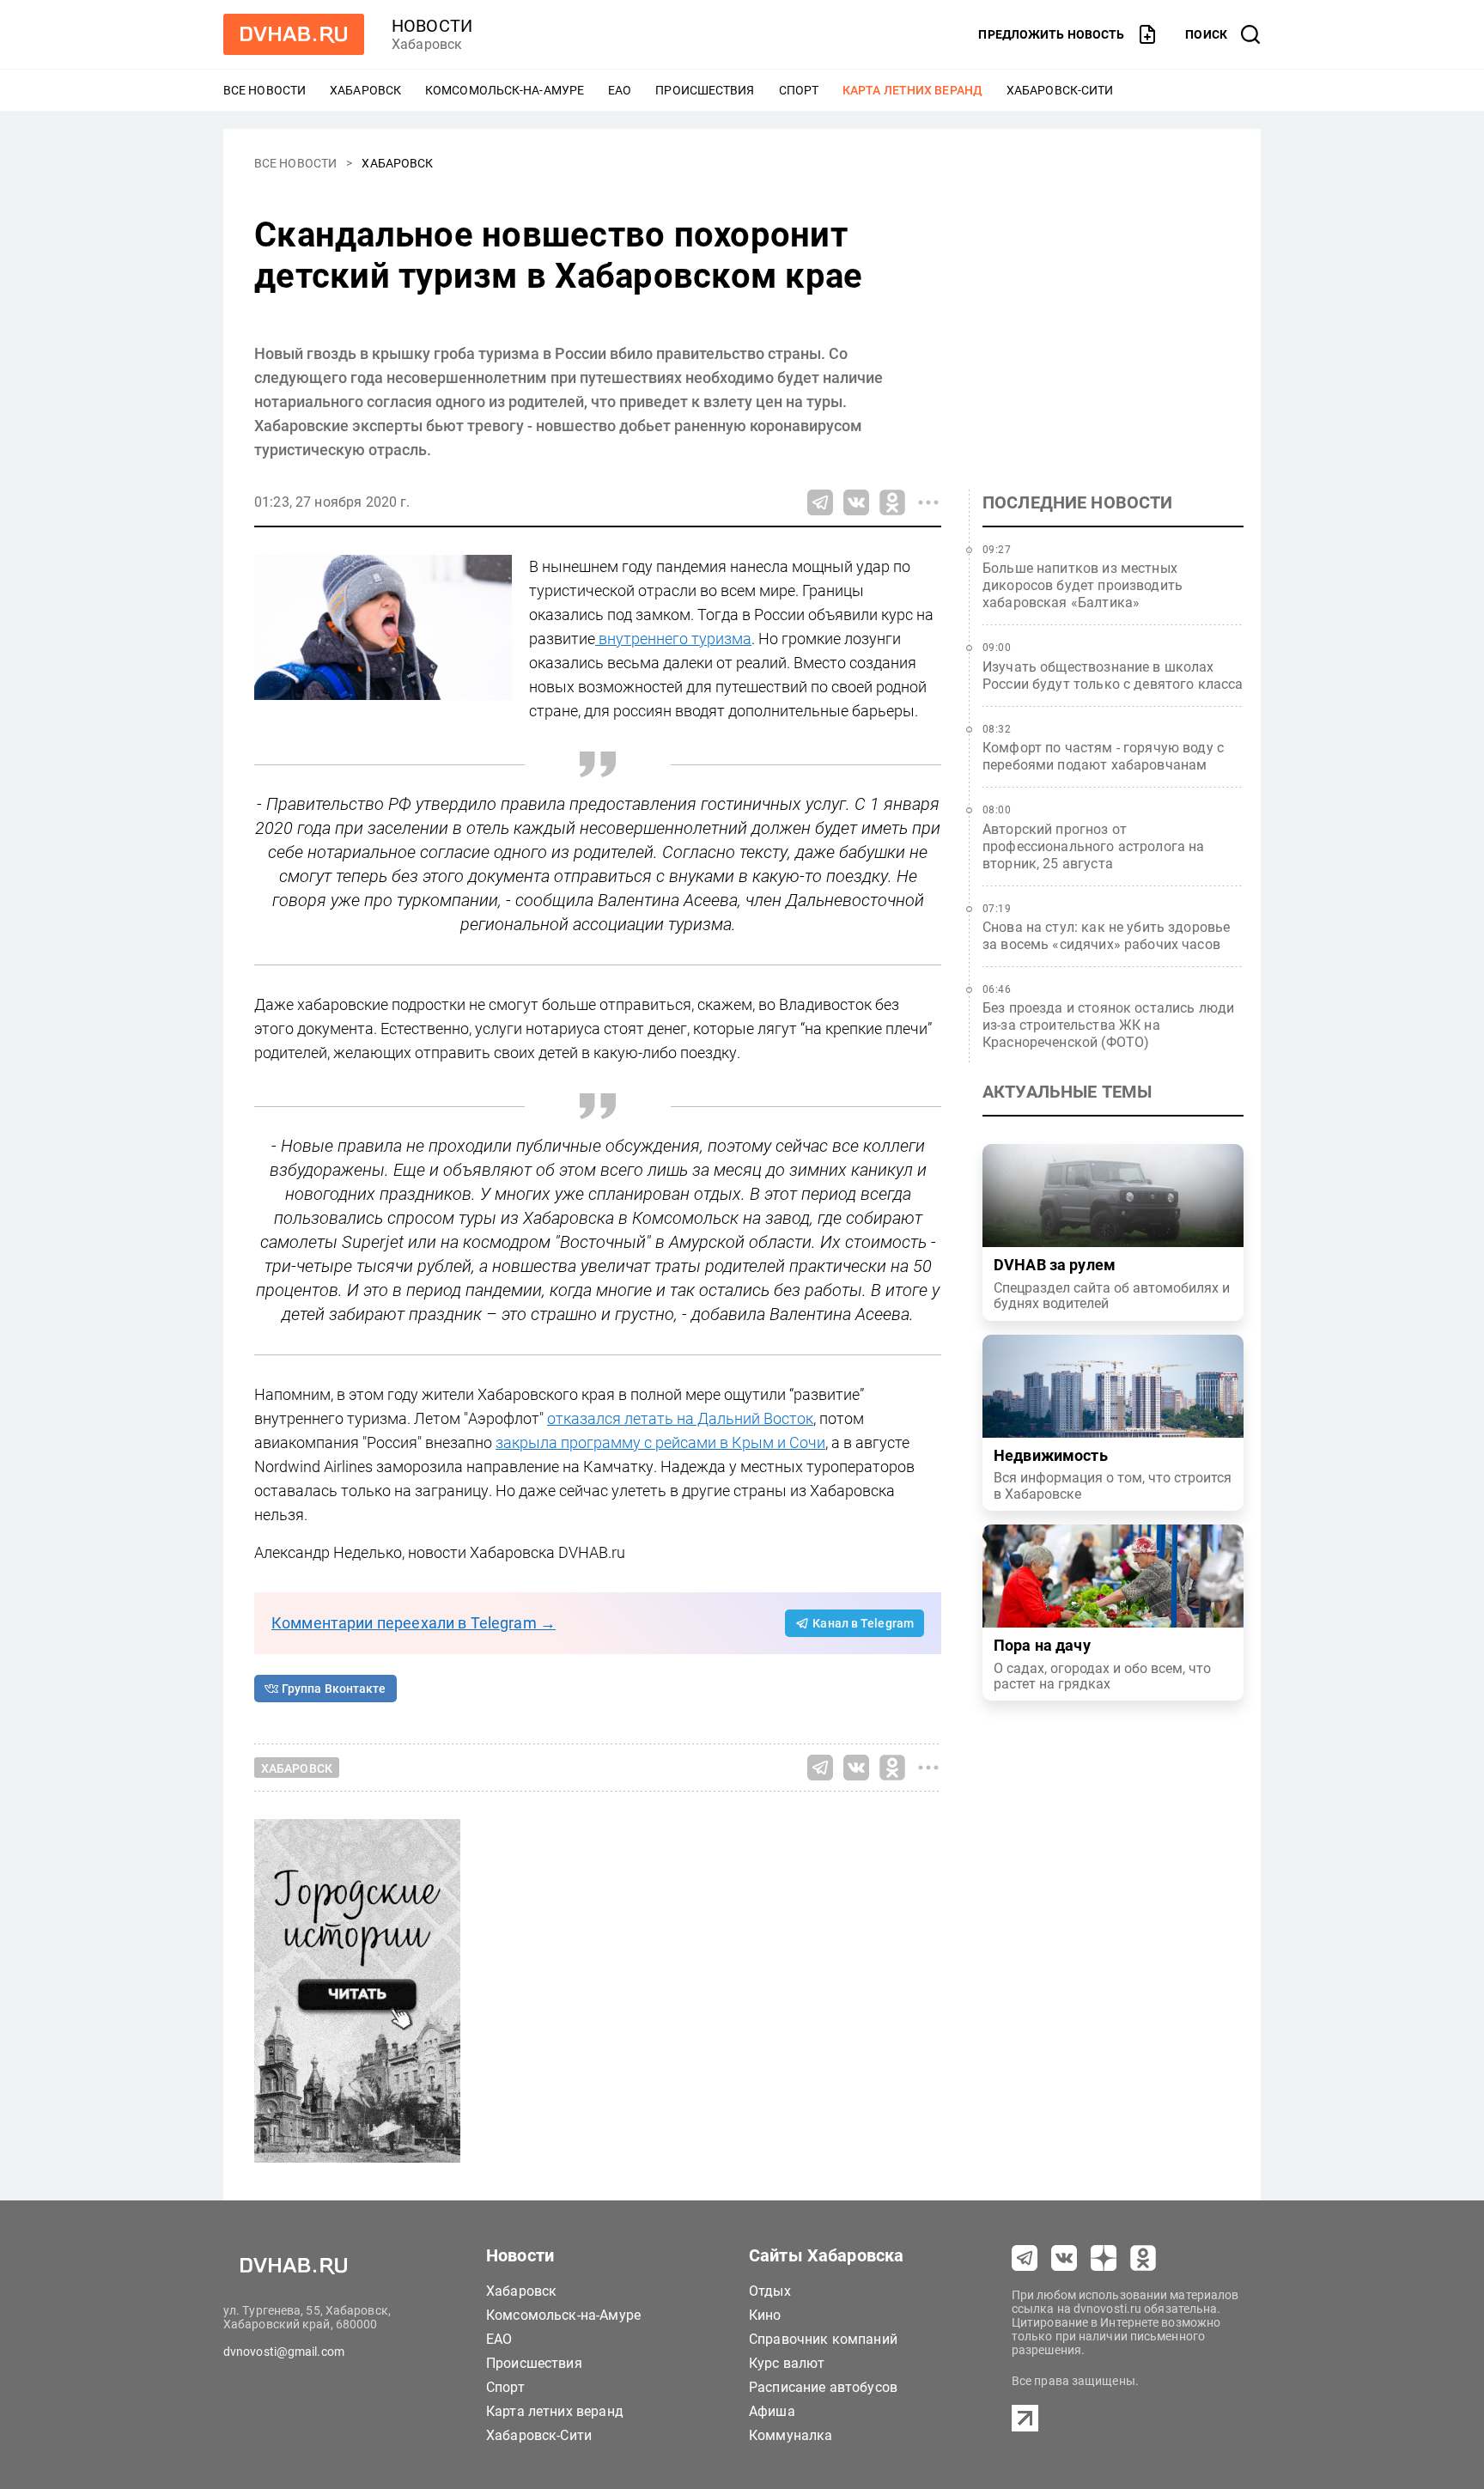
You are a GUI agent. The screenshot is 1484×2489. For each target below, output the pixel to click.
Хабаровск (365, 90)
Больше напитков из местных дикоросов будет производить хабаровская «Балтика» (1083, 585)
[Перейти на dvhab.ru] (294, 34)
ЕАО (620, 90)
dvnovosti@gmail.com (284, 2352)
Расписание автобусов (823, 2387)
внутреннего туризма (673, 639)
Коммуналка (791, 2435)
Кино (765, 2315)
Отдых (770, 2291)
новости (432, 26)
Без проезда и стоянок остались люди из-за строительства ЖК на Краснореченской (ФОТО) (1108, 1025)
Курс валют (787, 2363)
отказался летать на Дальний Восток (680, 1418)
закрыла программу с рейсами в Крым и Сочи (660, 1442)
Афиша (772, 2411)
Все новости (265, 90)
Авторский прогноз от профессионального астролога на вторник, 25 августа (1094, 846)
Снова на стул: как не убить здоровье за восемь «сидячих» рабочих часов (1106, 936)
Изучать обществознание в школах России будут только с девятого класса (1113, 675)
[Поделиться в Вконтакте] (856, 502)
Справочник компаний (823, 2339)
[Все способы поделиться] (928, 502)
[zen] (1104, 2258)
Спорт (799, 90)
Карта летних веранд (912, 90)
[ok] (1143, 2258)
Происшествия (705, 90)
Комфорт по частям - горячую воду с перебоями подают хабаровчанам (1103, 756)
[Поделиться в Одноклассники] (892, 502)
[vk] (1064, 2258)
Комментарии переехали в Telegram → (414, 1623)
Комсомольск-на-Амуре (505, 90)
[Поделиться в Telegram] (820, 502)
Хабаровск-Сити (1060, 90)
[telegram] (1025, 2258)
